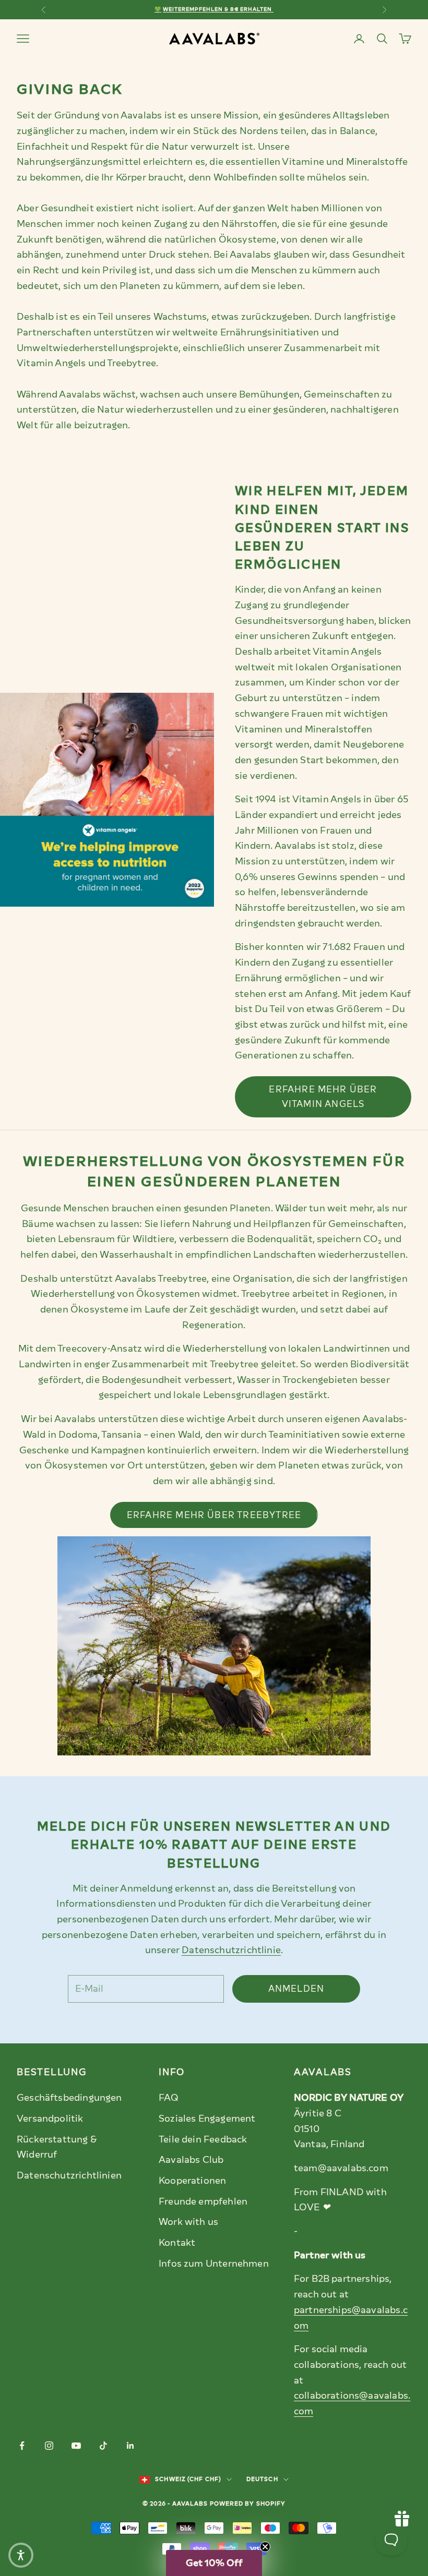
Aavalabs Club (191, 2160)
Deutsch (262, 2479)
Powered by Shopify (248, 2504)
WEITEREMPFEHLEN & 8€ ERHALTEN (217, 9)
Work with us (188, 2222)
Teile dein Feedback (203, 2139)
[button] (214, 2563)
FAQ (169, 2098)
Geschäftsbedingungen (69, 2098)
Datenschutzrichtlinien (69, 2175)
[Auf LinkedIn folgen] (130, 2446)
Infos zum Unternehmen (214, 2264)
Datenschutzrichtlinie (231, 1950)
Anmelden (296, 1989)
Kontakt (177, 2243)
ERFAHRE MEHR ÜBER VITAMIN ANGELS (323, 1097)
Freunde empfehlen (203, 2201)
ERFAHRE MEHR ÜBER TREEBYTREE (214, 1515)
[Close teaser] (265, 2547)
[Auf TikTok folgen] (103, 2446)
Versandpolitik (50, 2118)
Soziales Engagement (207, 2118)
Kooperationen (192, 2181)
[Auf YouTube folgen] (76, 2446)
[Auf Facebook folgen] (22, 2446)
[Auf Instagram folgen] (49, 2446)
